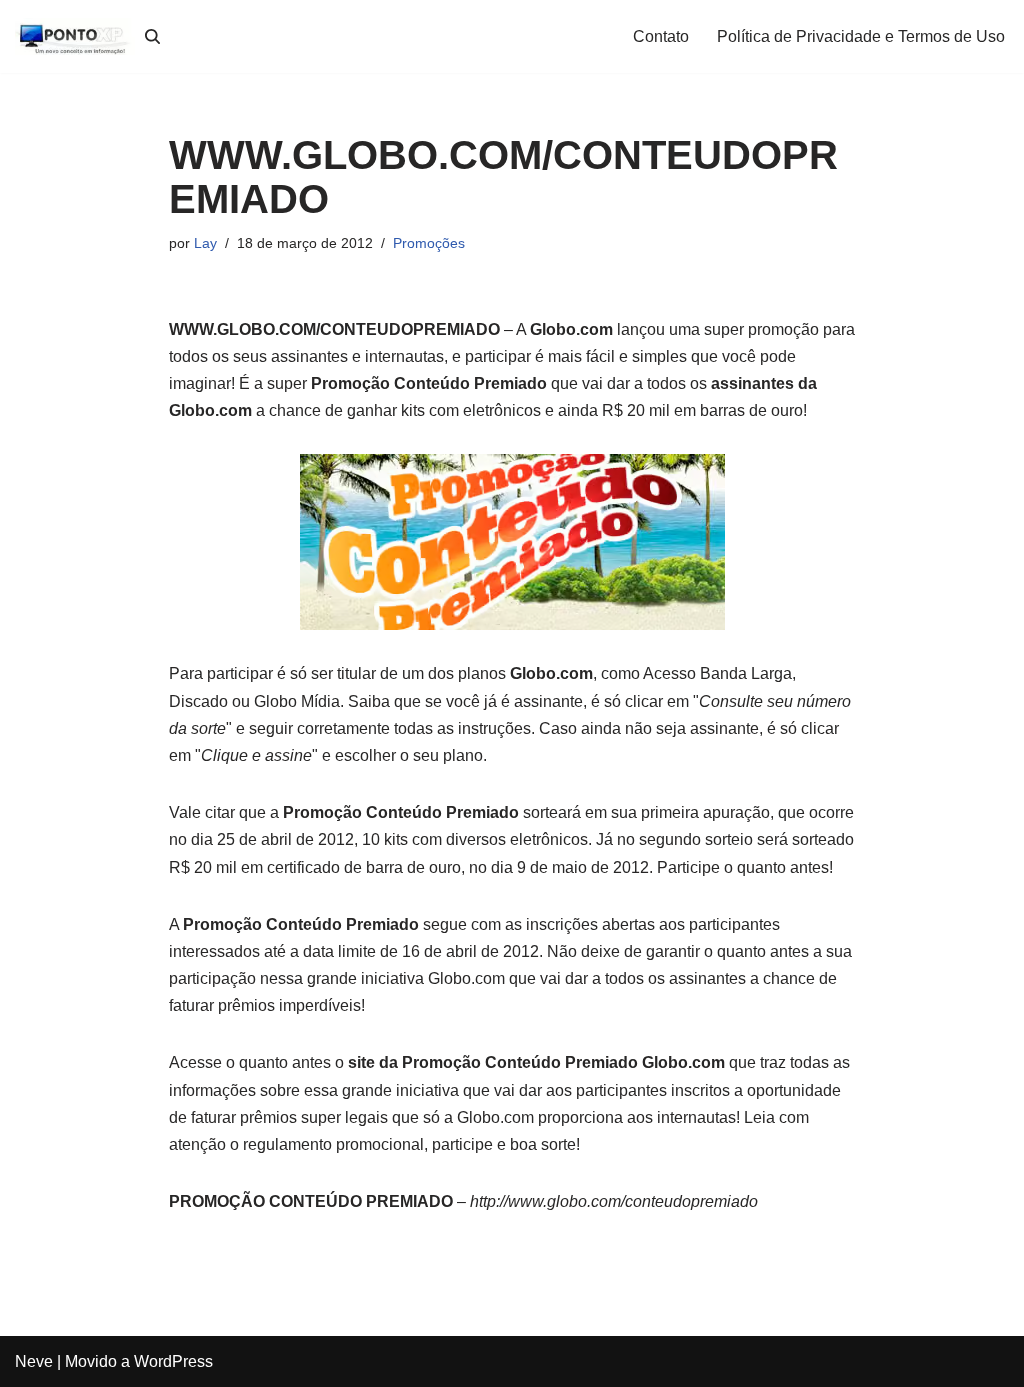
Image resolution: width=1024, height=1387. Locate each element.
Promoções (429, 243)
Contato (661, 36)
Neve (34, 1361)
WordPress (173, 1361)
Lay (205, 243)
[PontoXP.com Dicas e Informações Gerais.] (75, 36)
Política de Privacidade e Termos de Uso (861, 36)
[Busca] (152, 36)
